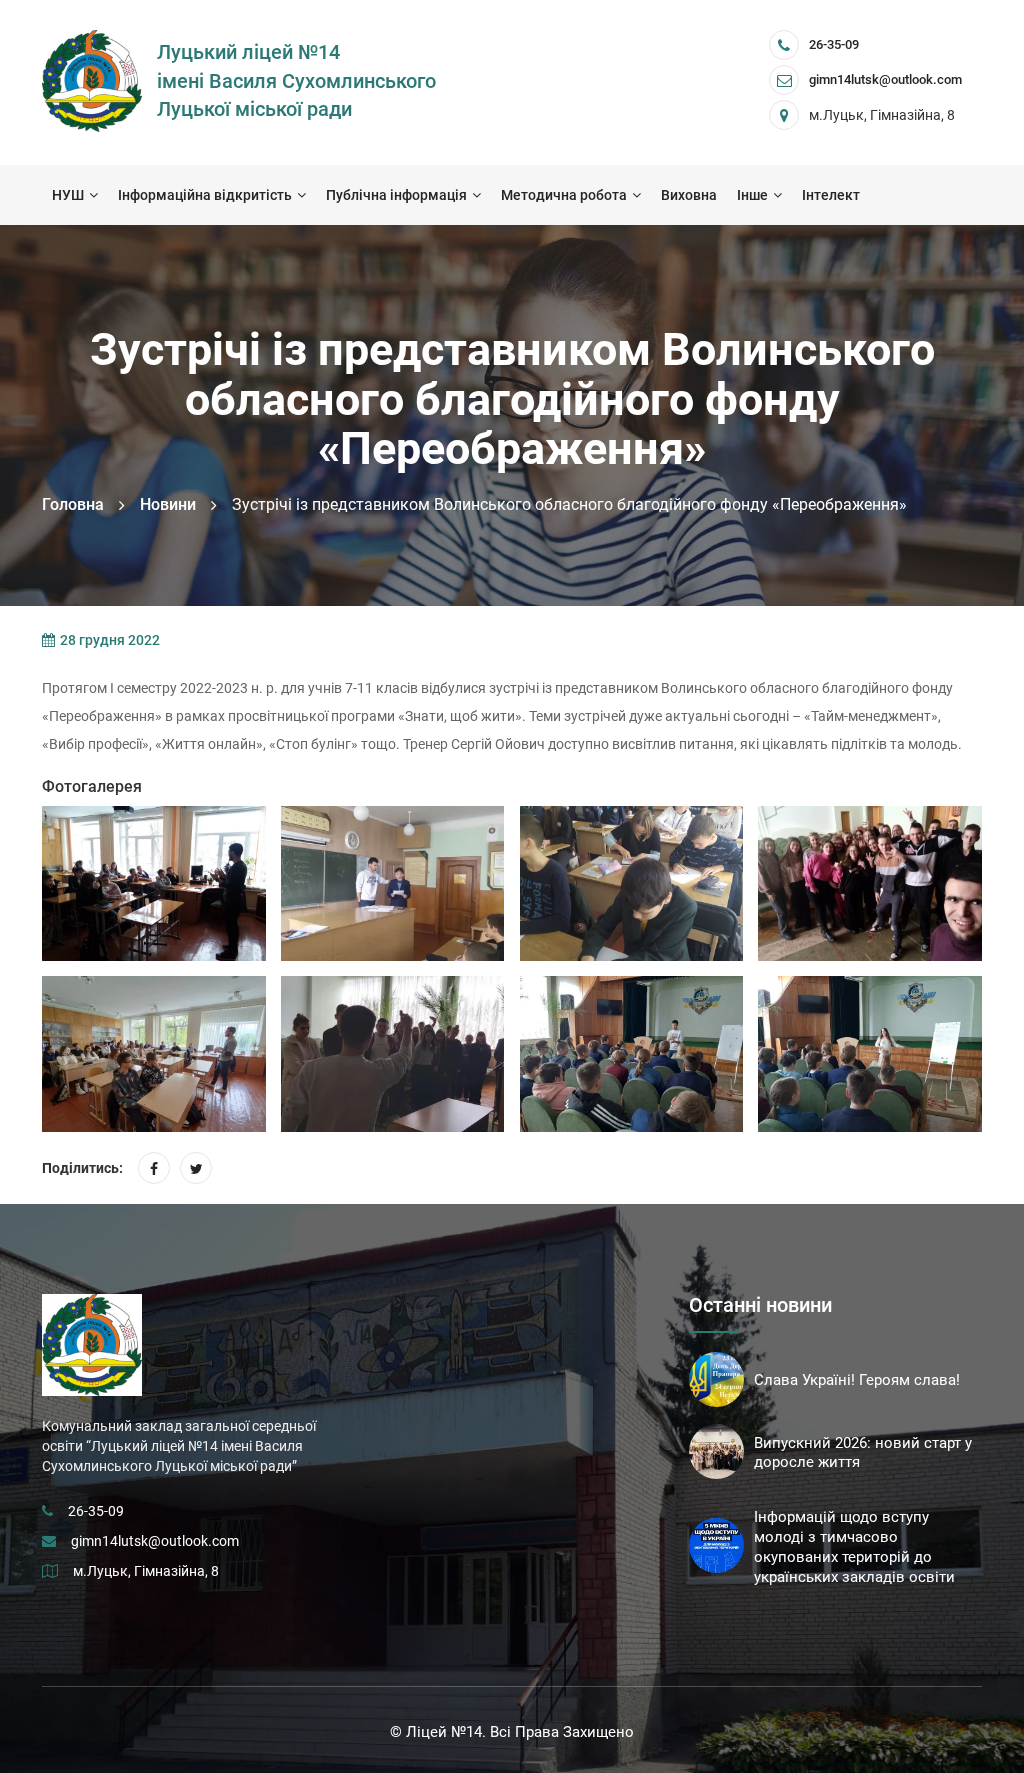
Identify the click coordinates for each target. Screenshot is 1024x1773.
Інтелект (831, 195)
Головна (73, 504)
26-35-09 (834, 44)
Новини (168, 504)
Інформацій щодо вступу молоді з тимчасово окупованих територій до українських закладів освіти (854, 1546)
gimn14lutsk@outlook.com (155, 1541)
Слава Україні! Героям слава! (857, 1380)
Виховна (689, 195)
